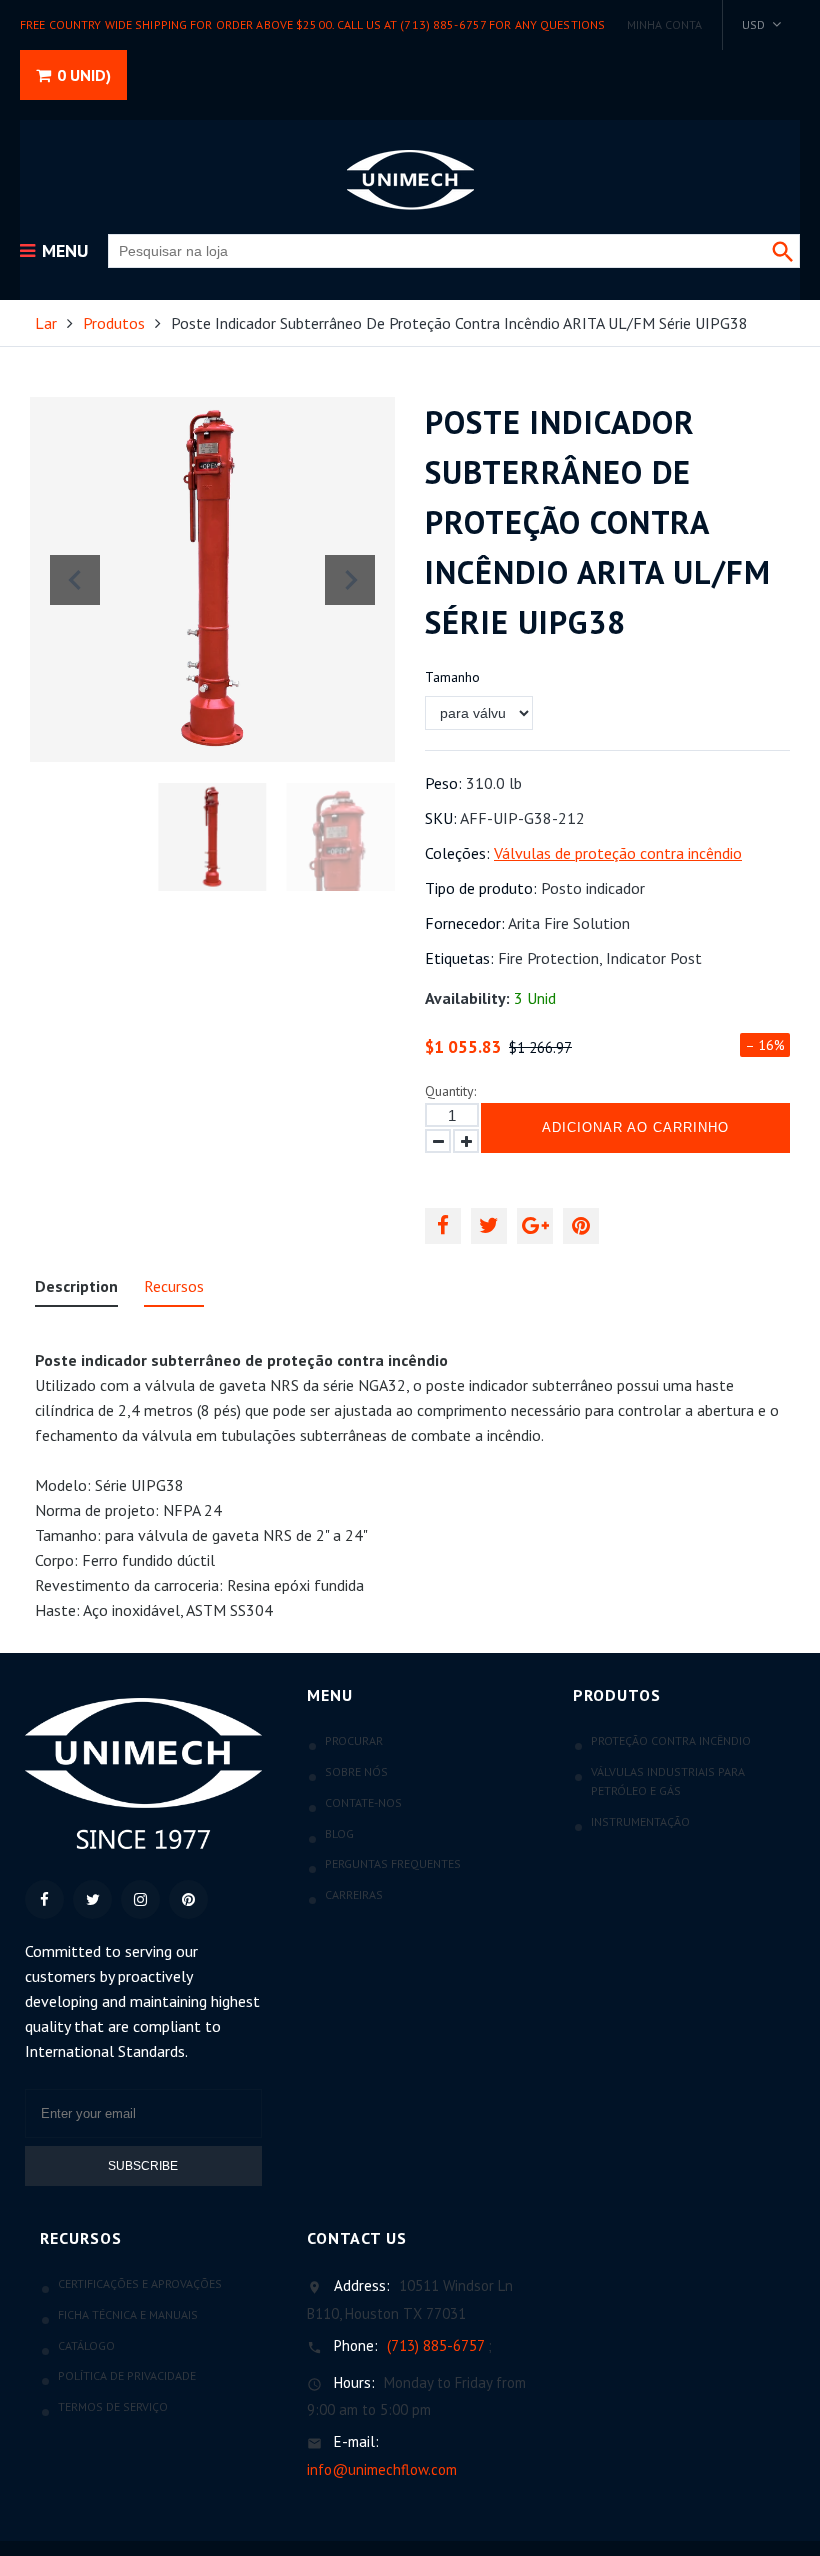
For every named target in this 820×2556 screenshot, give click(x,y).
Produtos (114, 323)
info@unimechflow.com (382, 2469)
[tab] (76, 1290)
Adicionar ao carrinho (635, 1127)
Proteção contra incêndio (671, 1740)
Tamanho (452, 677)
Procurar (354, 1740)
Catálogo (86, 2345)
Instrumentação (640, 1821)
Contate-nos (363, 1802)
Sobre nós (356, 1771)
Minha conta (664, 24)
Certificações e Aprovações (140, 2283)
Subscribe (143, 2166)
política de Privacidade (127, 2375)
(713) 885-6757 (435, 2345)
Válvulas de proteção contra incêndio (618, 853)
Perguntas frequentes (393, 1863)
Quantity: (450, 1091)
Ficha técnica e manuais (128, 2314)
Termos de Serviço (113, 2406)
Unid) (84, 75)
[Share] (443, 1226)
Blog (339, 1833)
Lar (46, 323)
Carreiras (354, 1894)
